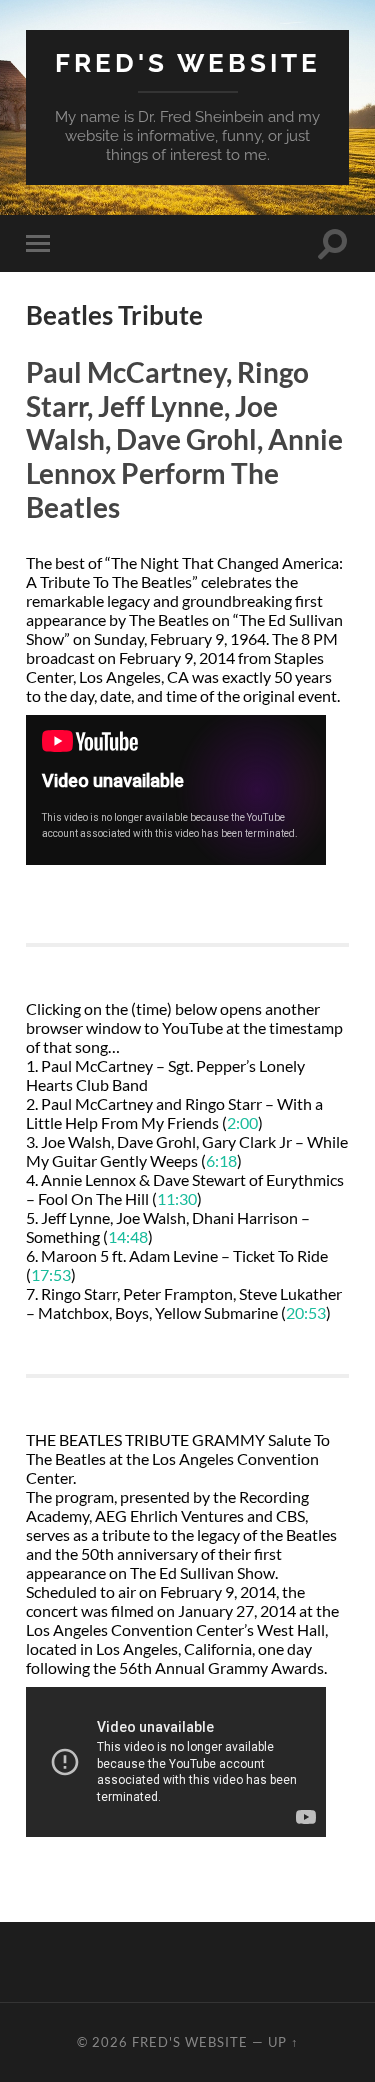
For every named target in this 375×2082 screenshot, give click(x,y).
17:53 (51, 1274)
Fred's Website (188, 62)
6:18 (221, 1160)
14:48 (128, 1236)
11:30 (177, 1198)
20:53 (306, 1312)
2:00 (242, 1122)
